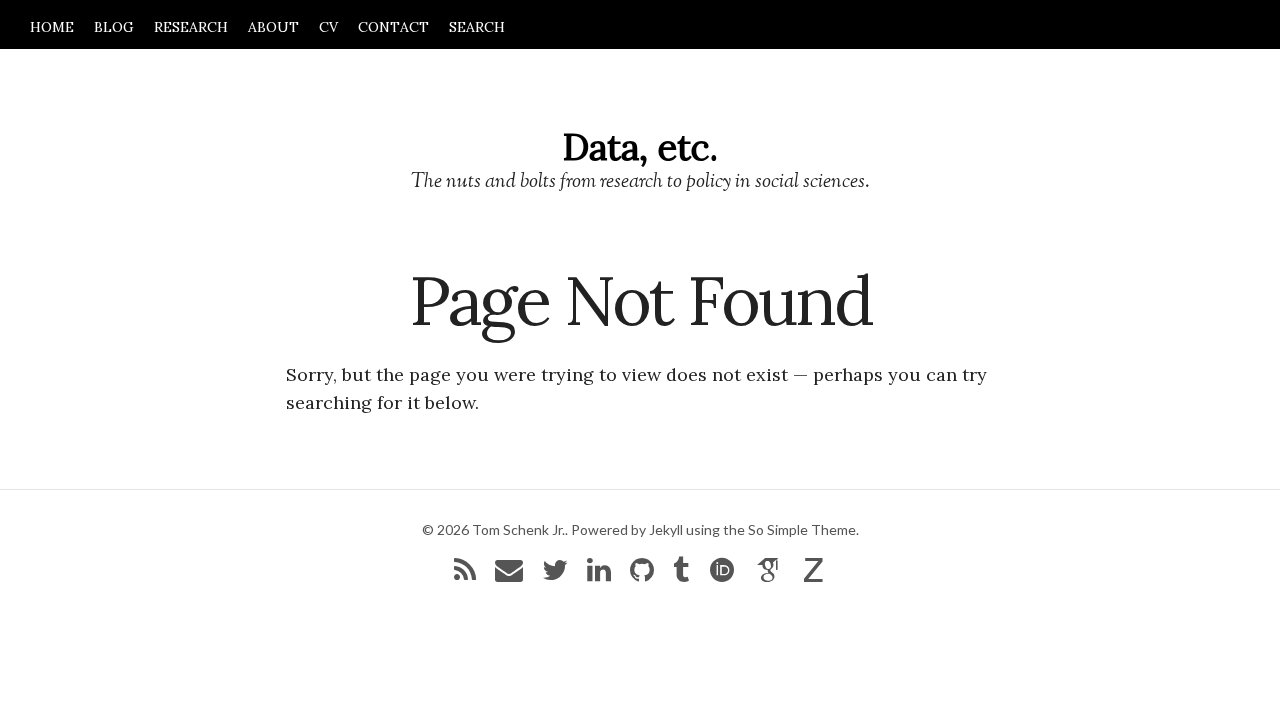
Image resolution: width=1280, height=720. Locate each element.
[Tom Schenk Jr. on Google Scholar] (769, 574)
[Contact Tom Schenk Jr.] (509, 574)
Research (191, 27)
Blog (114, 27)
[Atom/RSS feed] (465, 574)
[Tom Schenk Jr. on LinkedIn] (599, 574)
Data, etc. (640, 147)
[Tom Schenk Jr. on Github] (642, 574)
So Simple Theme (802, 529)
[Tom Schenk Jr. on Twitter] (555, 574)
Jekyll (666, 529)
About (273, 27)
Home (52, 27)
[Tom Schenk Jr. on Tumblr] (681, 574)
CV (328, 27)
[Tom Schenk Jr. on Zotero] (814, 574)
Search (477, 27)
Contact (393, 27)
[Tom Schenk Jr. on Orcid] (722, 574)
